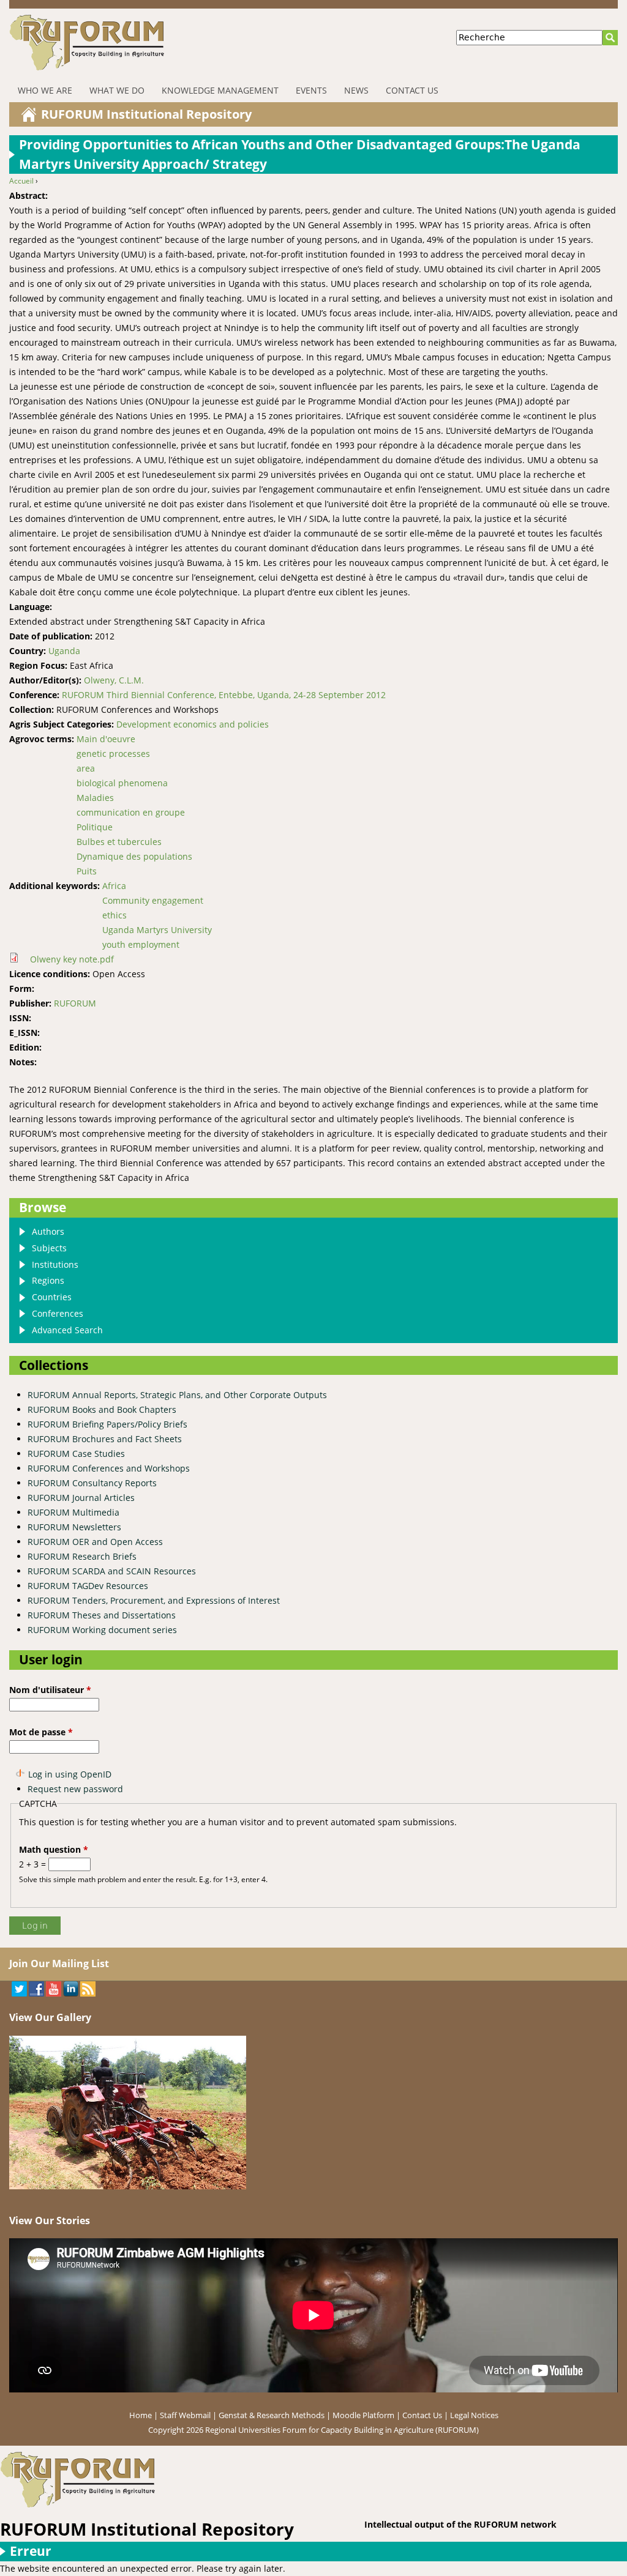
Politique (95, 827)
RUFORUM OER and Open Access (95, 1542)
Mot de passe (41, 1732)
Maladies (95, 798)
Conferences (58, 1313)
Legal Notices (474, 2415)
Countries (52, 1297)
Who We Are (45, 90)
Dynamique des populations (134, 856)
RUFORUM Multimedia (73, 1512)
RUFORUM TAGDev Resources (88, 1586)
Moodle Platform (363, 2415)
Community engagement (153, 900)
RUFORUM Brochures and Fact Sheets (105, 1439)
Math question (54, 1849)
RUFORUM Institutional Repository (146, 114)
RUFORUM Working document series (102, 1630)
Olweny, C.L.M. (114, 680)
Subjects (49, 1248)
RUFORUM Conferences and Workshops (109, 1468)
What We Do (117, 90)
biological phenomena (122, 783)
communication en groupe (131, 812)
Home (141, 2415)
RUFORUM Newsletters (74, 1527)
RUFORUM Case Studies (76, 1454)
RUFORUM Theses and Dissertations (102, 1615)
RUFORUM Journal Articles (81, 1498)
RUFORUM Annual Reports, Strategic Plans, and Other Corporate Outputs (177, 1395)
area (86, 768)
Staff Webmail (185, 2415)
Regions (48, 1280)
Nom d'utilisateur (50, 1690)
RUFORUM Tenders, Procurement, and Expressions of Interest (154, 1600)
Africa (114, 886)
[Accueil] (160, 43)
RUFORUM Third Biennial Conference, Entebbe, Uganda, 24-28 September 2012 (224, 695)
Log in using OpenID (70, 1774)
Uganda (64, 651)
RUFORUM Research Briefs (82, 1556)
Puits (87, 871)
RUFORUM (75, 1003)
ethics (115, 915)
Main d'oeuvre (106, 739)
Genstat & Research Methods (272, 2415)
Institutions (55, 1264)
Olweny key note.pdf (72, 959)
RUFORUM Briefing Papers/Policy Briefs (107, 1424)
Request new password (75, 1789)
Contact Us (412, 90)
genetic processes (113, 754)
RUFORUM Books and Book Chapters (102, 1409)
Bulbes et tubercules (119, 842)
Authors (48, 1231)
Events (311, 90)
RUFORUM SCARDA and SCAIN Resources (112, 1571)
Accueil (21, 181)
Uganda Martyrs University (157, 930)
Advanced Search (67, 1330)
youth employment (141, 944)
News (356, 90)
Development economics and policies (193, 724)
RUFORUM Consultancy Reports (92, 1483)
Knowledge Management (220, 90)
